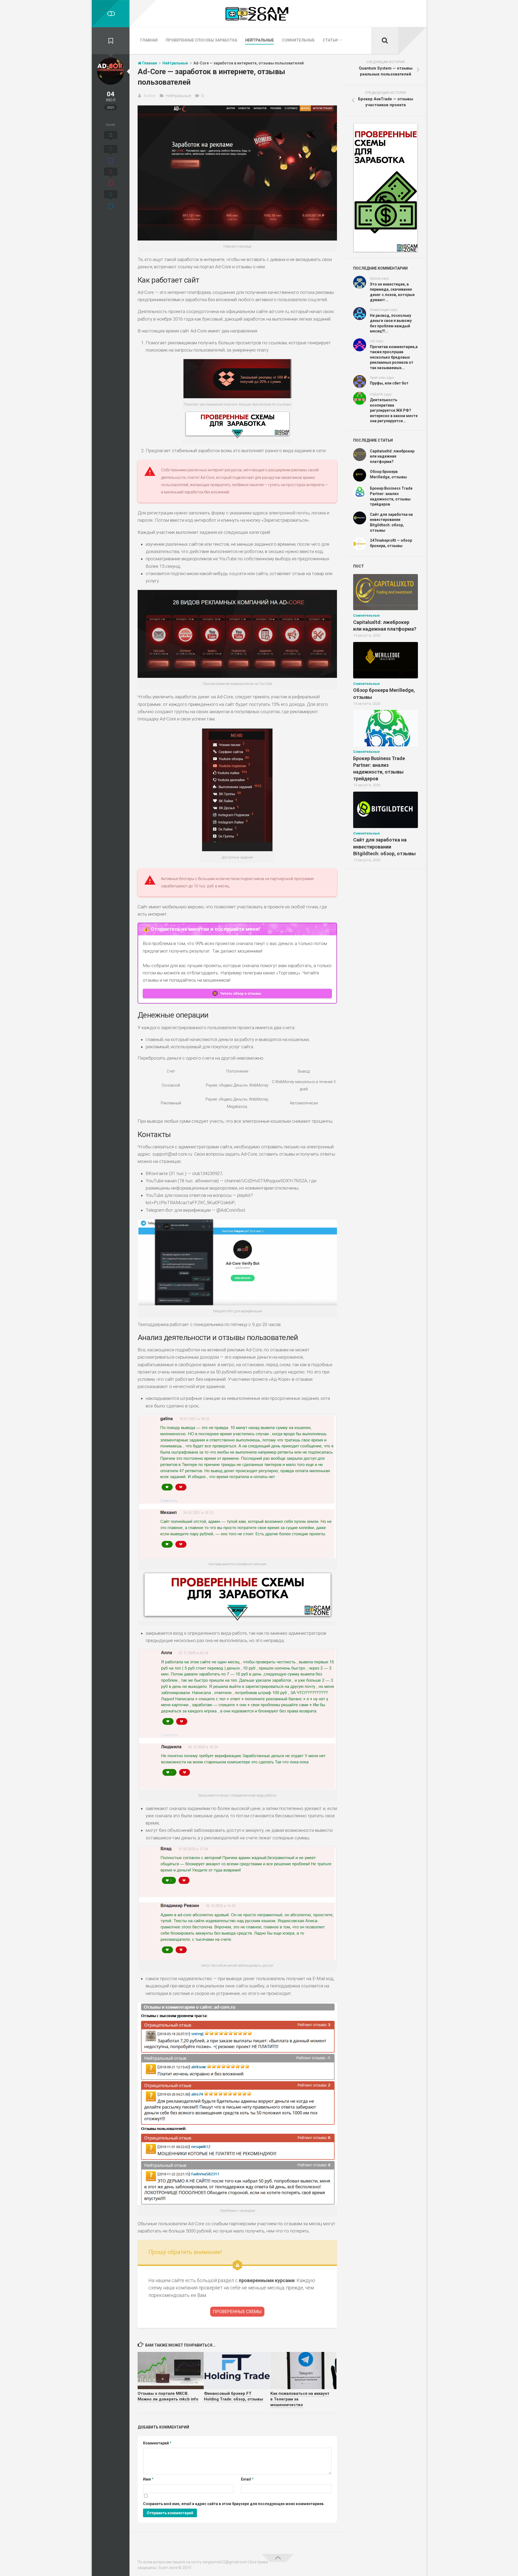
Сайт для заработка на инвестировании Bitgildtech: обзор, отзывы (384, 846)
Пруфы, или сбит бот (389, 383)
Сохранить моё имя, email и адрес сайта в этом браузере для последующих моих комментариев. (234, 2504)
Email (247, 2479)
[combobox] (237, 882)
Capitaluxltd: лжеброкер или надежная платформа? (392, 456)
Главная (149, 40)
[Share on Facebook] (111, 155)
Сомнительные (298, 40)
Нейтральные (260, 40)
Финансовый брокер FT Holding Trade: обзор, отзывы (234, 2396)
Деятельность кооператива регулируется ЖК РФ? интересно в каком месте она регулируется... (394, 410)
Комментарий (157, 2443)
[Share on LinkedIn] (111, 200)
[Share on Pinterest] (111, 178)
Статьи (330, 40)
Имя (148, 2479)
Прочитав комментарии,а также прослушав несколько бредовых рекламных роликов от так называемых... (394, 357)
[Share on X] (111, 137)
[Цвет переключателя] (111, 14)
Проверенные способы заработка (201, 40)
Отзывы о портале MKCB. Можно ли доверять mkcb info (168, 2396)
